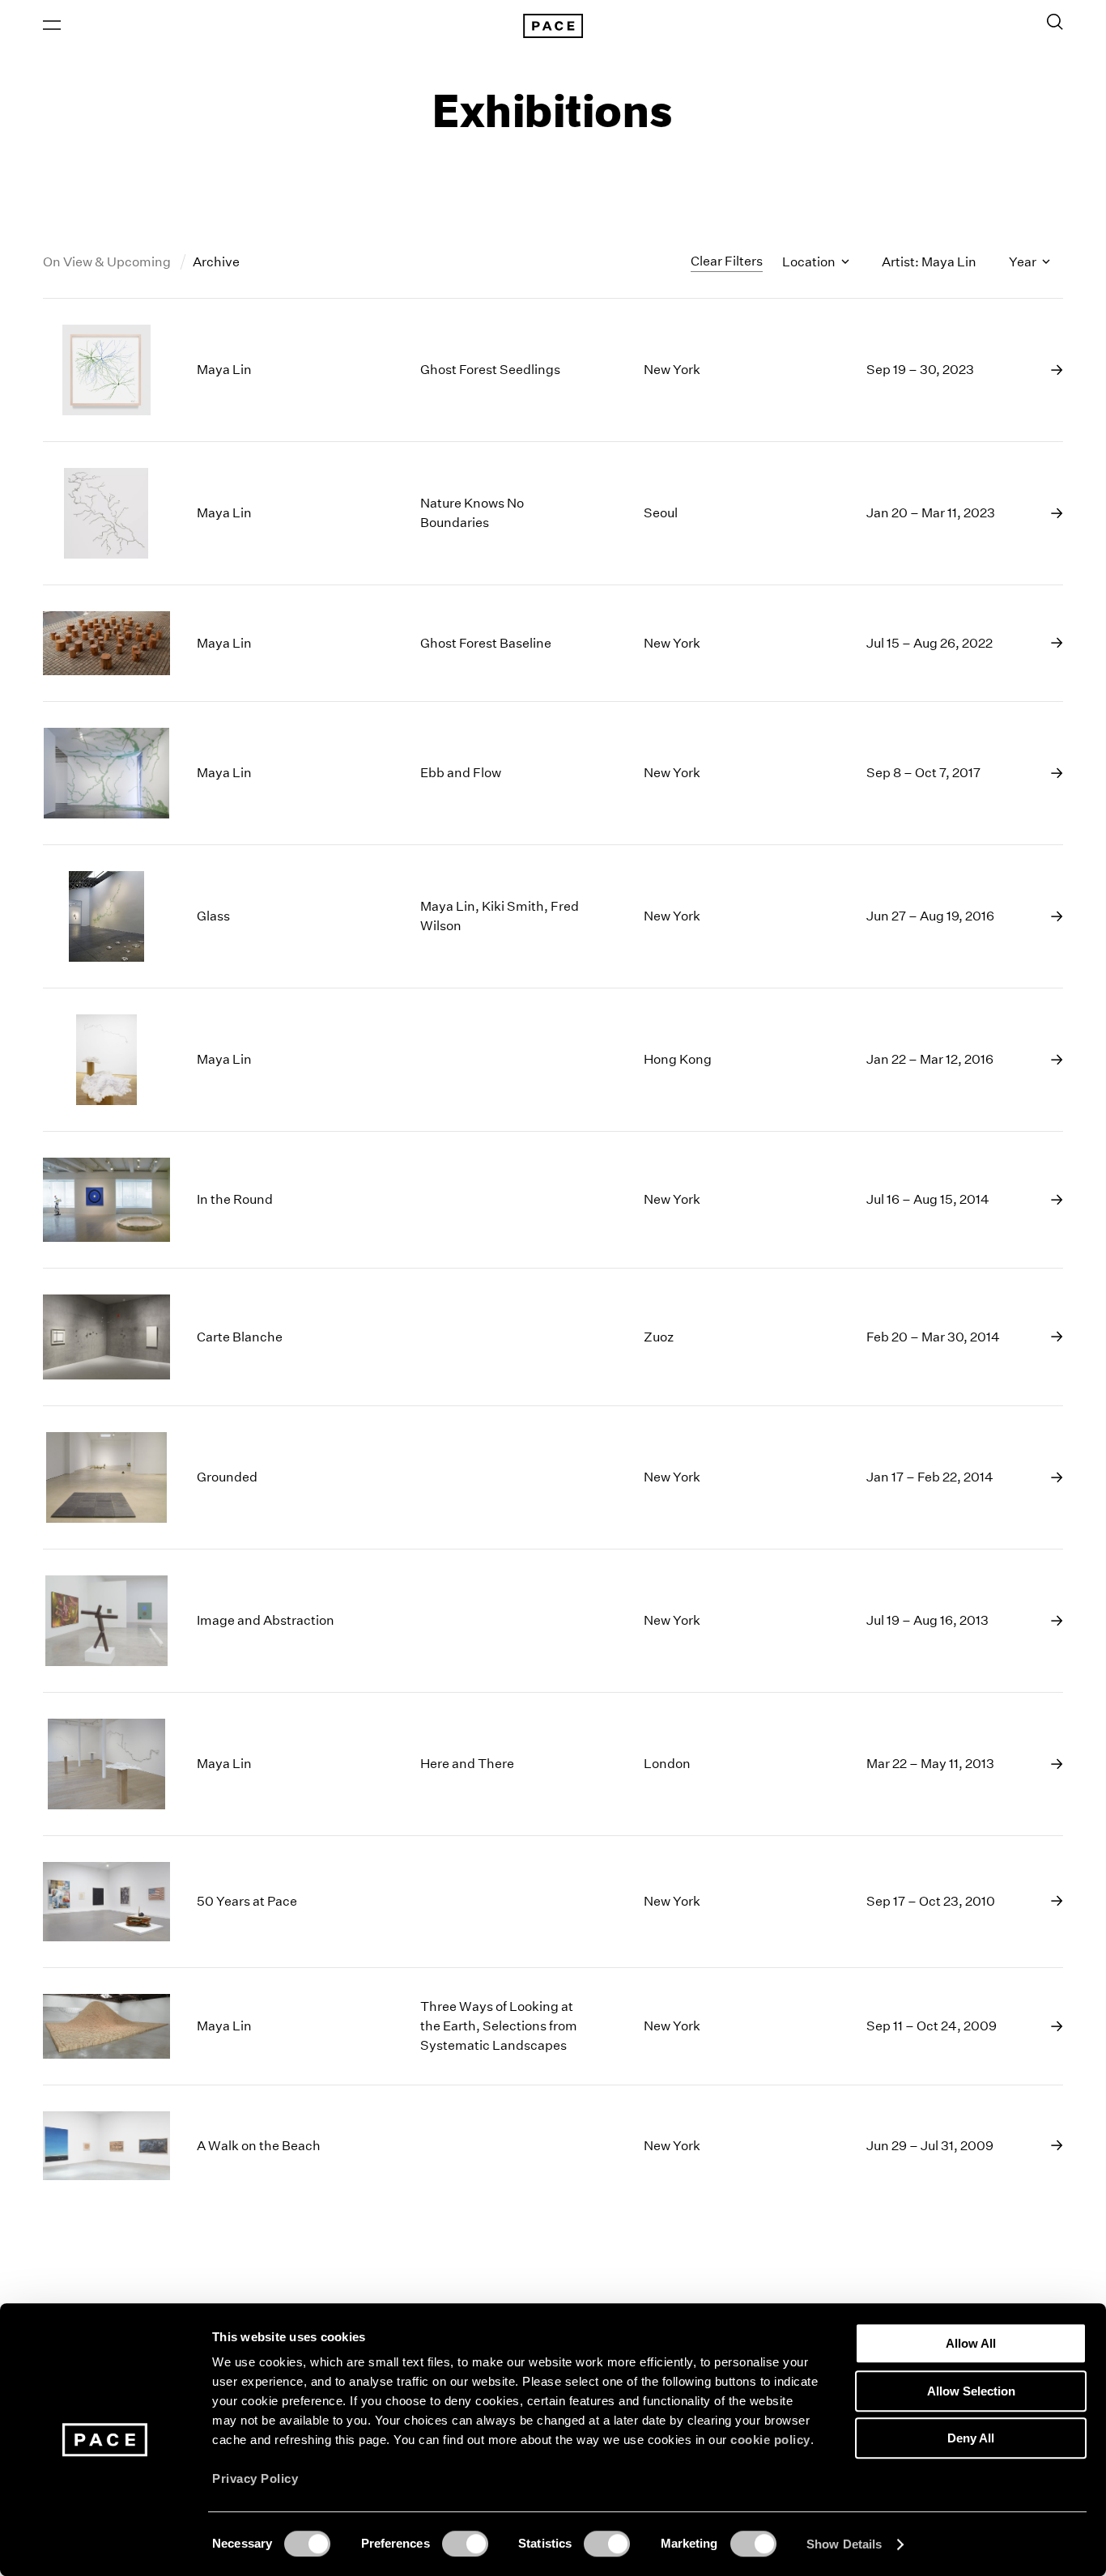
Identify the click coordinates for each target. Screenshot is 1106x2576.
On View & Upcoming (108, 262)
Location (810, 262)
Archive (216, 262)
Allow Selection (971, 2391)
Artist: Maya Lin (929, 262)
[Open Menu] (52, 25)
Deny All (971, 2438)
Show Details (844, 2544)
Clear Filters (727, 261)
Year (1024, 262)
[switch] (465, 2544)
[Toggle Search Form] (1055, 22)
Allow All (971, 2343)
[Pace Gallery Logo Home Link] (553, 26)
